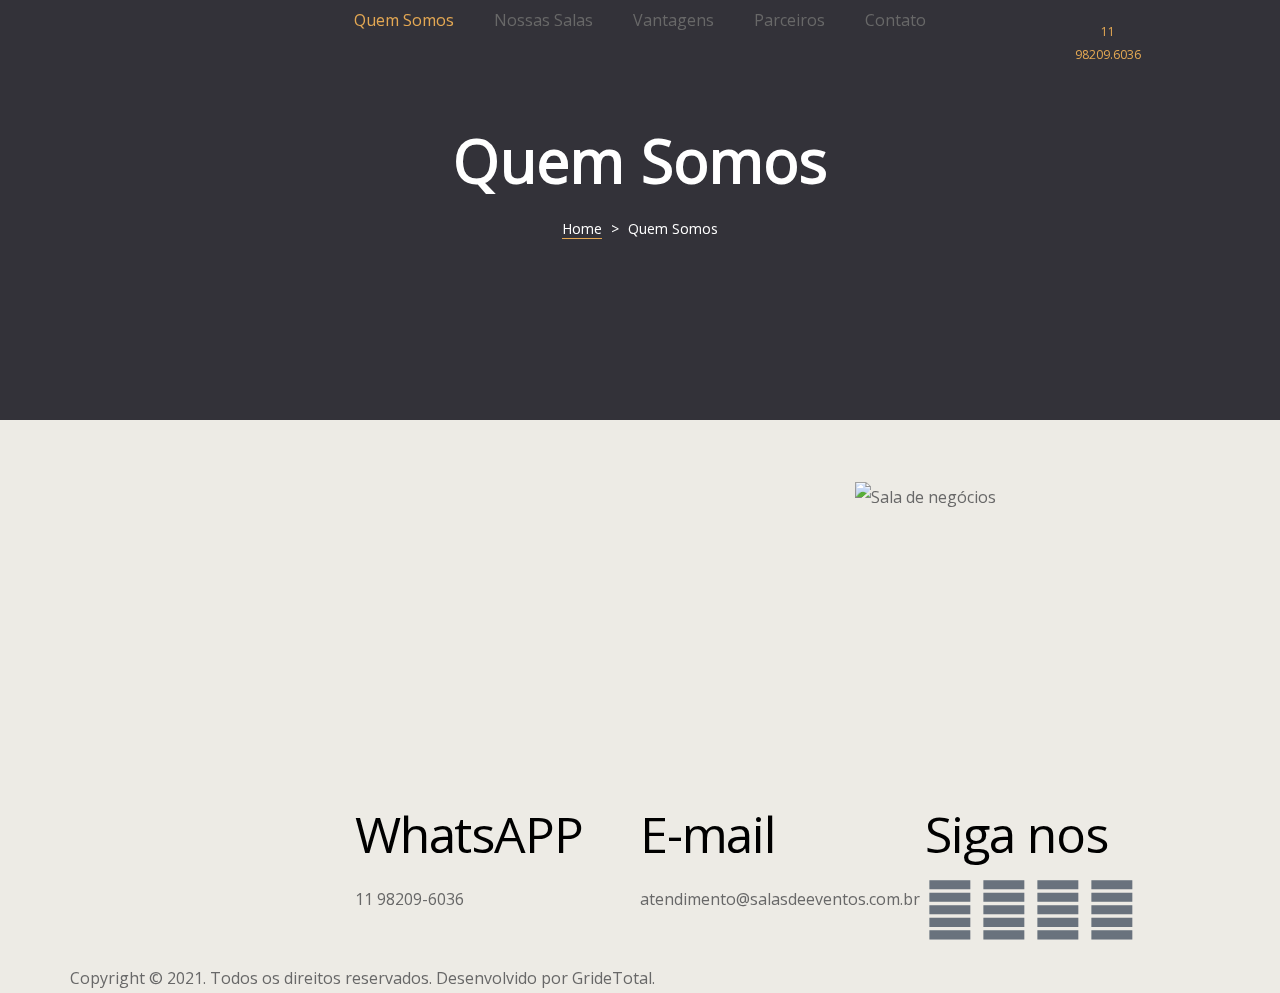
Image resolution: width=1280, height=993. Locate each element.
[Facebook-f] (950, 909)
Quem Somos (404, 20)
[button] (1115, 44)
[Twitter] (1058, 909)
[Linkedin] (1004, 909)
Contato (895, 20)
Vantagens (673, 20)
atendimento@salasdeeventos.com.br (780, 899)
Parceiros (789, 20)
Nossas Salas (543, 20)
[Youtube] (1112, 909)
